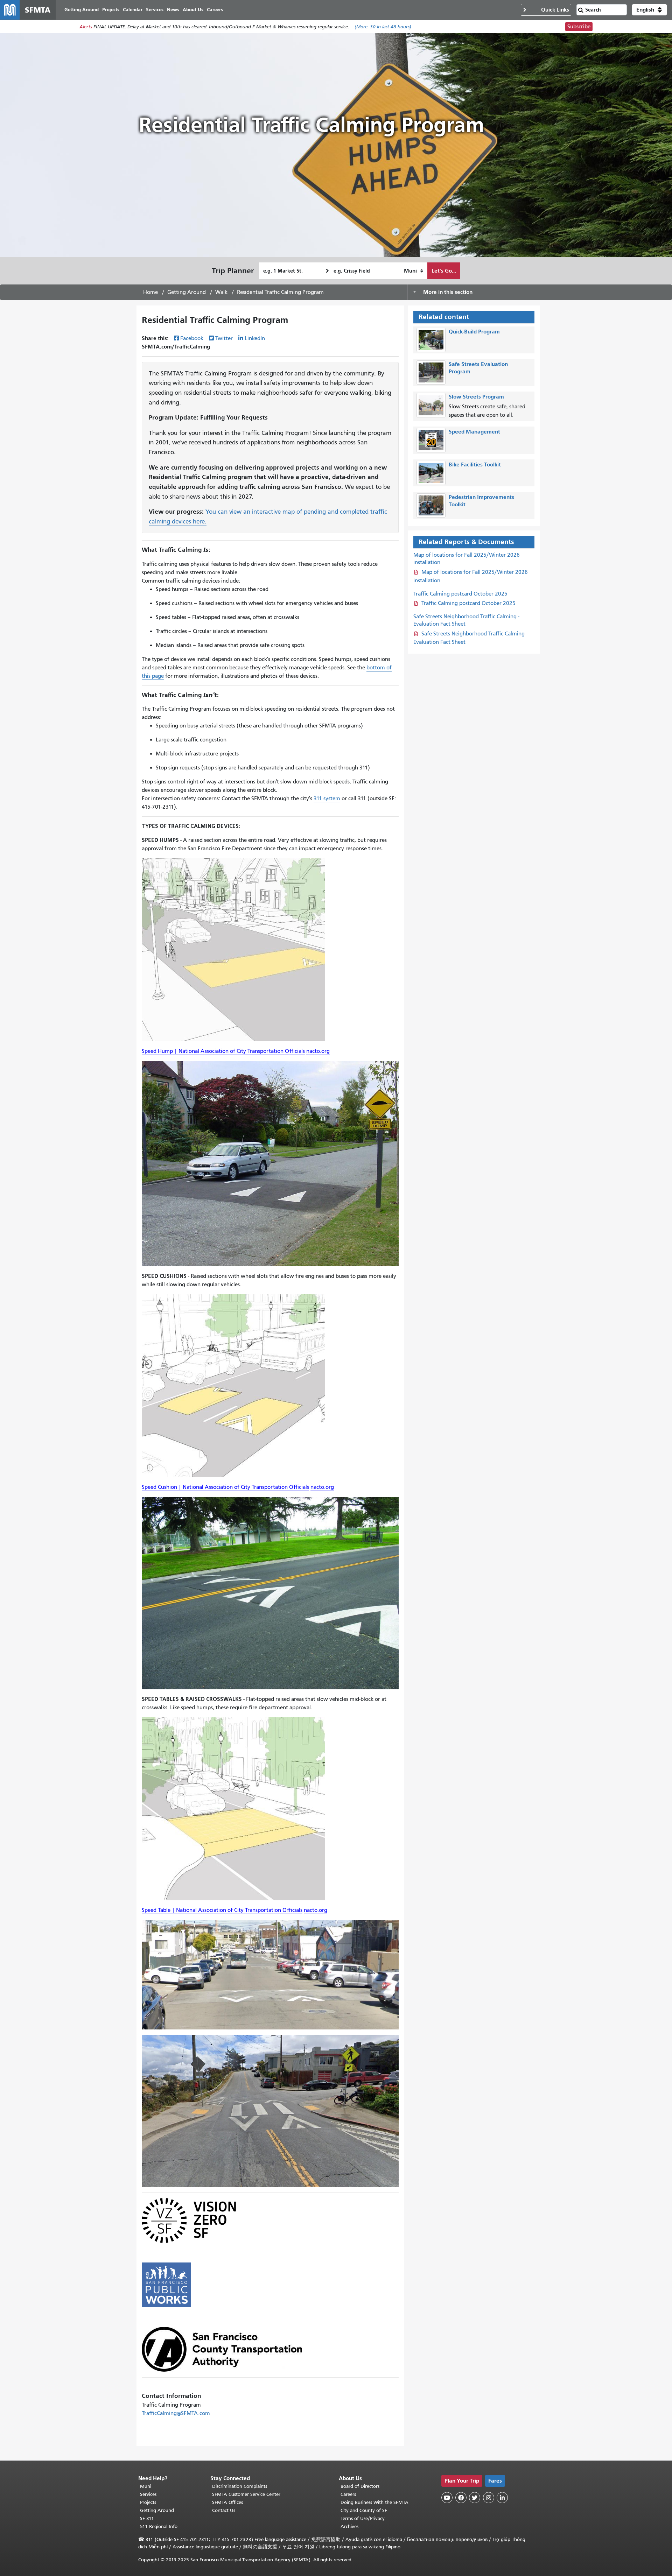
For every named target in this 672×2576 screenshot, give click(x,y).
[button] (649, 10)
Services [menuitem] (155, 10)
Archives (349, 2526)
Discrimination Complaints (240, 2486)
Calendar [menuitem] (133, 10)
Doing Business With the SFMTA (374, 2502)
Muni (146, 2486)
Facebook (192, 338)
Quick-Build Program (474, 332)
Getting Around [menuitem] (82, 10)
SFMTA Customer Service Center (246, 2494)
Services (148, 2494)
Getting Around (187, 292)
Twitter (224, 338)
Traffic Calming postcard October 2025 (460, 594)
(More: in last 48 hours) (383, 27)
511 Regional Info (159, 2526)
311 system (327, 798)
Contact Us (224, 2510)
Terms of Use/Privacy (363, 2518)
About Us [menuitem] (193, 10)
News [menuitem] (173, 10)
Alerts (86, 27)
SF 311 (147, 2518)
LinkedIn (255, 338)
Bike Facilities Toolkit (475, 464)
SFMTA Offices (227, 2502)
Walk (221, 292)
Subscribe (579, 27)
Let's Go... (444, 271)
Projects (148, 2502)
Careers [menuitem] (215, 10)
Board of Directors (360, 2486)
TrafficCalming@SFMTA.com (176, 2413)
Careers (348, 2494)
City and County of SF (364, 2510)
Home (150, 292)
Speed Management (474, 432)
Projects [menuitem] (111, 10)
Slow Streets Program (476, 397)
